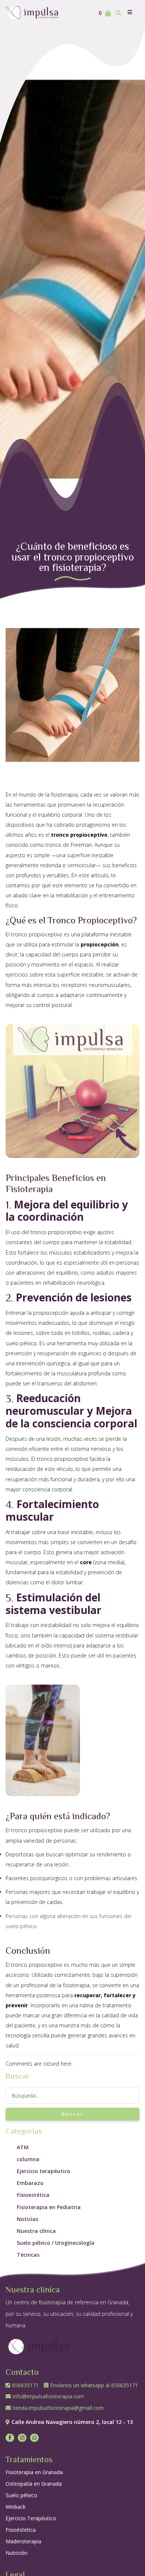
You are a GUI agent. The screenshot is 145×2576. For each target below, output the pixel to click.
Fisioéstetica (21, 2530)
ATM (23, 2147)
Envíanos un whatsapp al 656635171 (94, 2385)
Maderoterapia (23, 2541)
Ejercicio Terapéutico (31, 2518)
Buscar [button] (72, 2114)
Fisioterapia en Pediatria (49, 2207)
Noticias (28, 2219)
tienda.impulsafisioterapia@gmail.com (58, 2408)
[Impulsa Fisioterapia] (33, 12)
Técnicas (28, 2255)
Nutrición (17, 2553)
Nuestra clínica (36, 2231)
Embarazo (30, 2183)
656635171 (26, 2385)
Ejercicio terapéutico (43, 2171)
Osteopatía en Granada (34, 2484)
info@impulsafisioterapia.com (48, 2396)
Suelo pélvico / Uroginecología (56, 2243)
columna (28, 2159)
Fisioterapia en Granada (34, 2472)
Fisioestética (33, 2195)
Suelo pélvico (21, 2495)
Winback (16, 2507)
